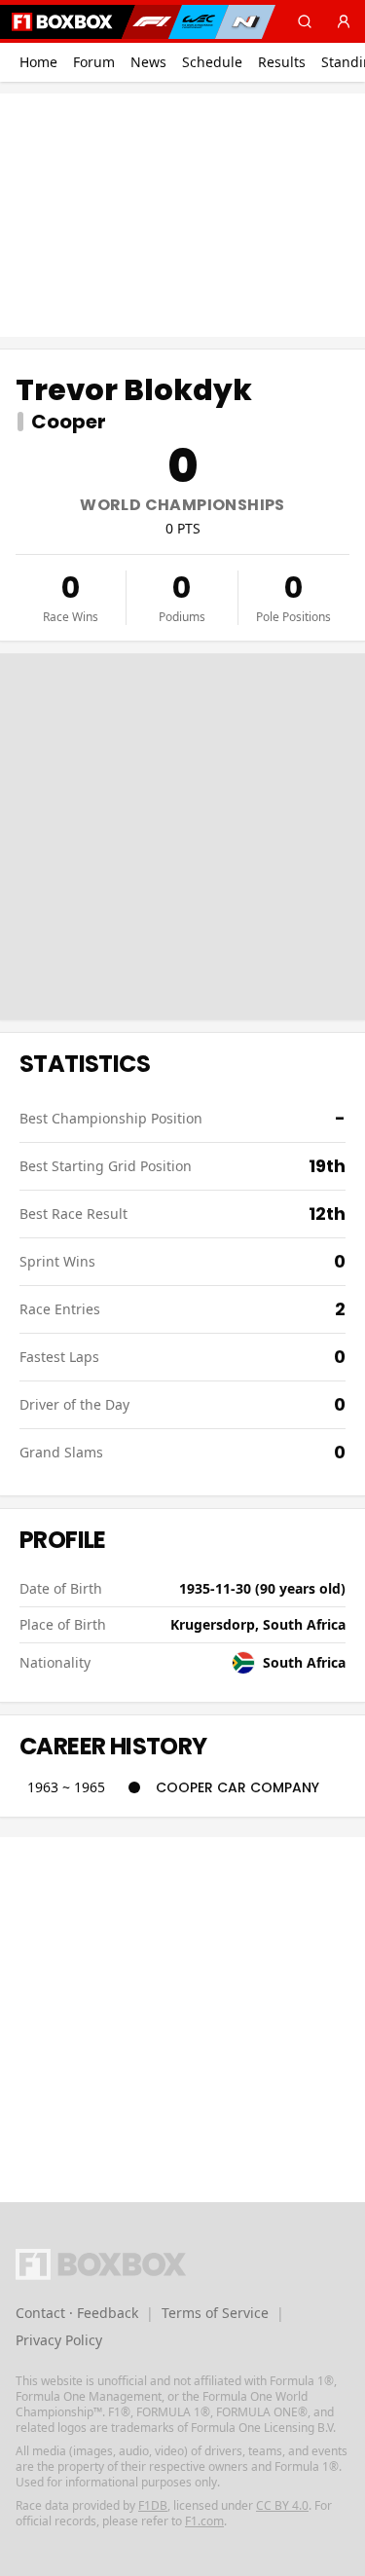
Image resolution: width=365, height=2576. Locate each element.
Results (282, 62)
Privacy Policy (59, 2340)
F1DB (153, 2505)
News (148, 62)
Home (38, 62)
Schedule (212, 62)
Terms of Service (215, 2313)
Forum (94, 62)
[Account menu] (344, 21)
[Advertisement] (183, 215)
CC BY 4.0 (282, 2505)
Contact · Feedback (77, 2313)
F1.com (204, 2521)
